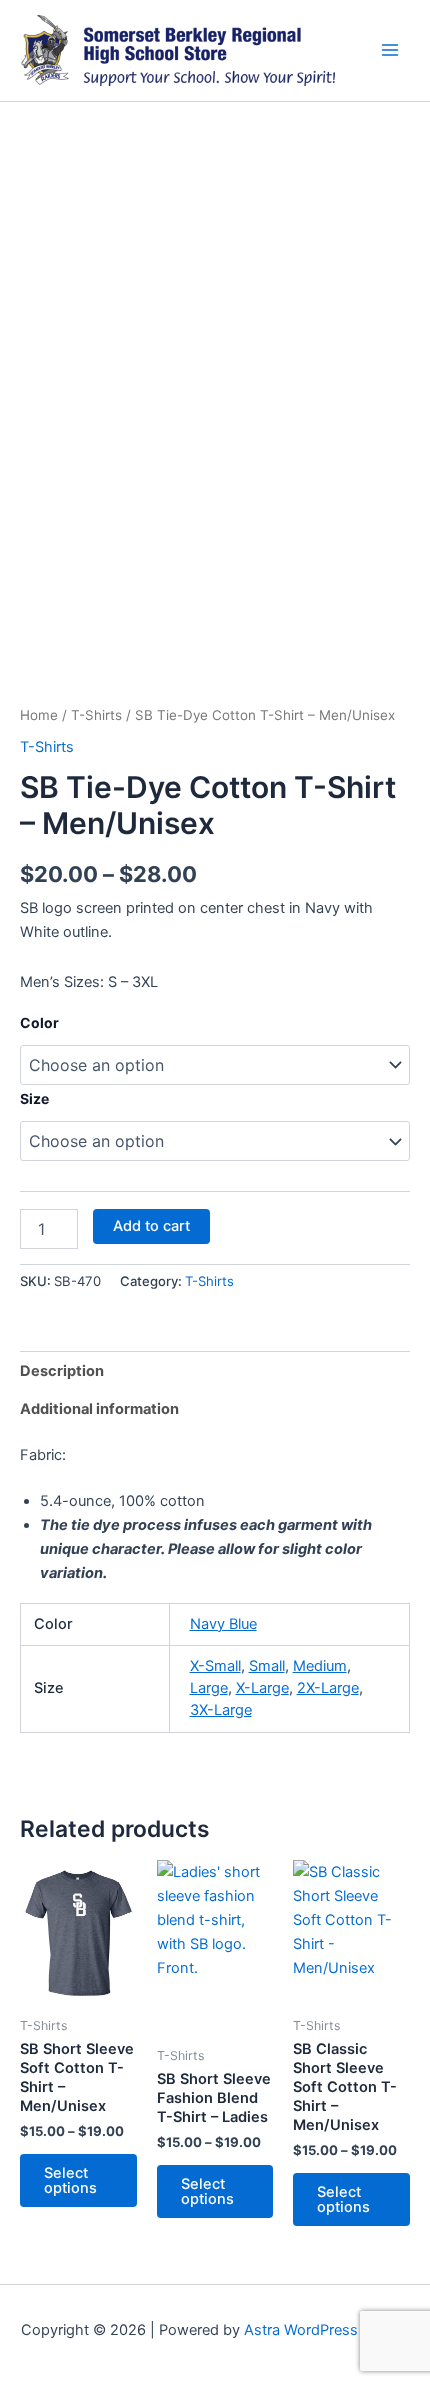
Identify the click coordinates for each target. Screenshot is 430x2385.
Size (34, 1098)
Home (39, 715)
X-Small (215, 1666)
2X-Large (328, 1688)
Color (39, 1022)
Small (267, 1666)
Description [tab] (62, 1371)
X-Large (262, 1688)
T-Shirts (96, 715)
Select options (70, 2180)
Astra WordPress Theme (326, 2330)
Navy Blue (223, 1624)
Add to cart (151, 1226)
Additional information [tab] (99, 1409)
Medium (320, 1666)
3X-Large (221, 1710)
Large (209, 1688)
